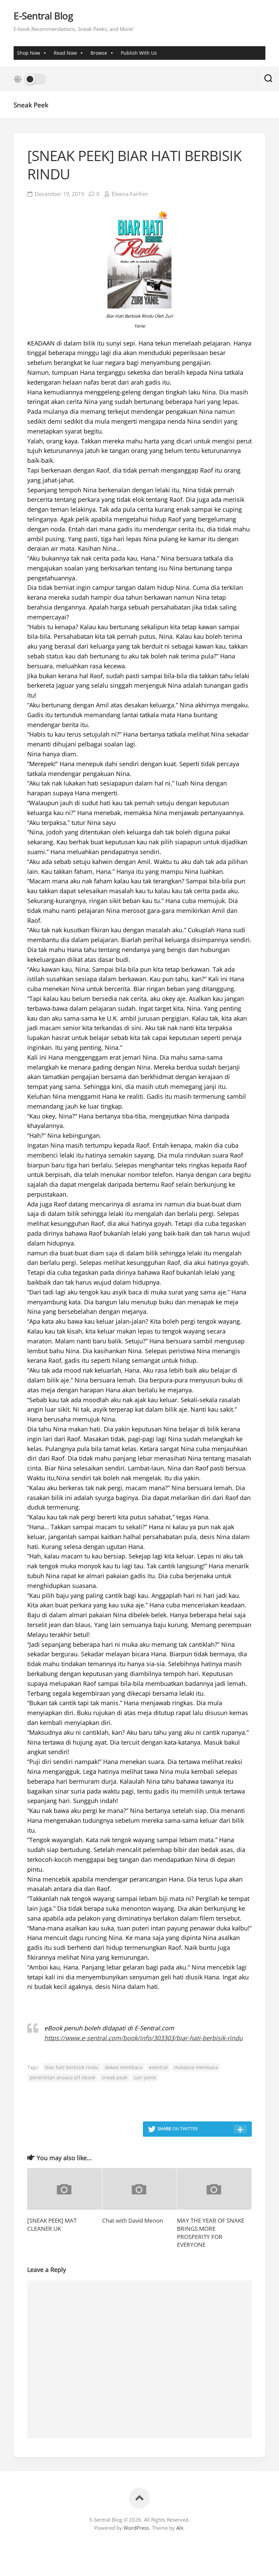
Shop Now (29, 53)
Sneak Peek (31, 105)
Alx (180, 2528)
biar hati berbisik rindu (72, 2067)
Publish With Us (139, 53)
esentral (158, 2067)
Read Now (65, 53)
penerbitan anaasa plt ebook (62, 2077)
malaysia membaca (196, 2067)
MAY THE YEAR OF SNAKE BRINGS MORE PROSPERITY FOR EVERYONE (211, 2233)
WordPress (136, 2528)
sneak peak (114, 2077)
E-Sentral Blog (43, 16)
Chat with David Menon (133, 2220)
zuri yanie (145, 2077)
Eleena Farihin (130, 194)
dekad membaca (124, 2067)
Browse (99, 53)
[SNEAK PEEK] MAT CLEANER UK (52, 2225)
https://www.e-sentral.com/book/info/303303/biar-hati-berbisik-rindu (143, 2038)
